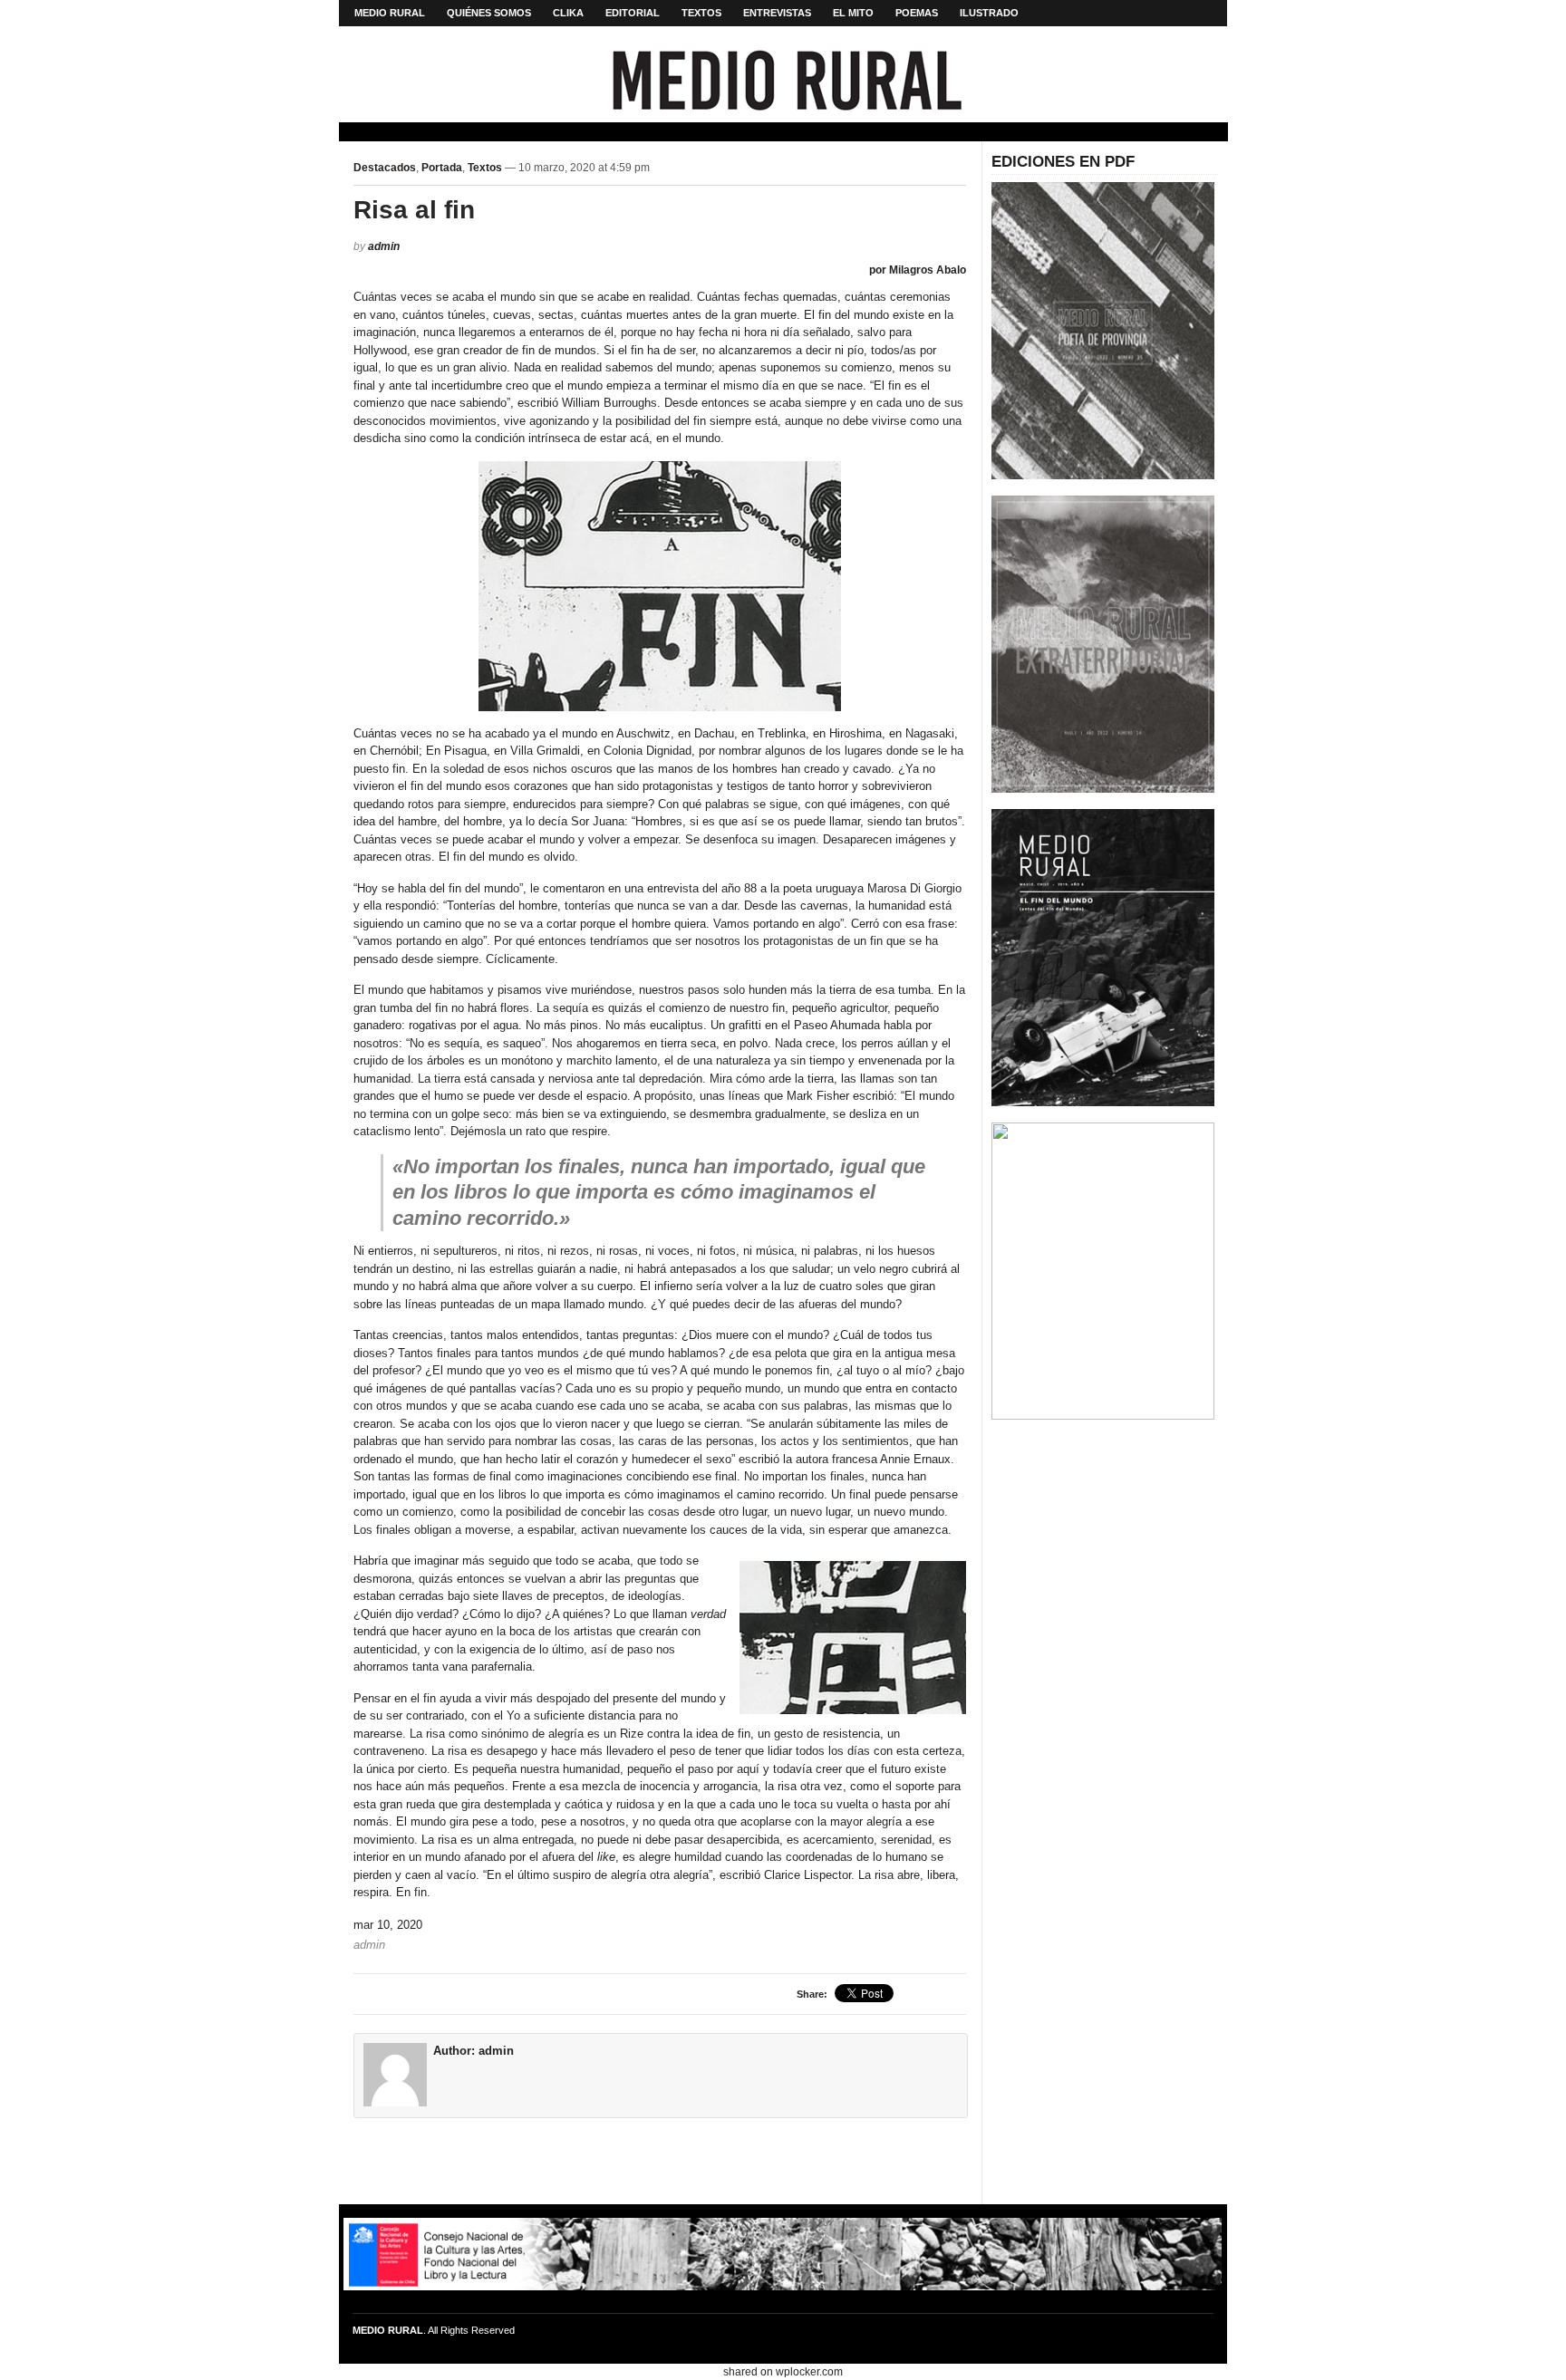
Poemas (917, 13)
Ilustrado (989, 13)
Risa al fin (414, 210)
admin (384, 246)
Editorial (633, 13)
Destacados (385, 168)
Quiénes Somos (489, 13)
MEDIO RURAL (388, 2330)
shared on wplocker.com (783, 2372)
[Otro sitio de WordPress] (783, 90)
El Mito (853, 13)
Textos (701, 13)
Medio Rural (390, 13)
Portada (442, 168)
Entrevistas (777, 13)
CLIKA (568, 13)
